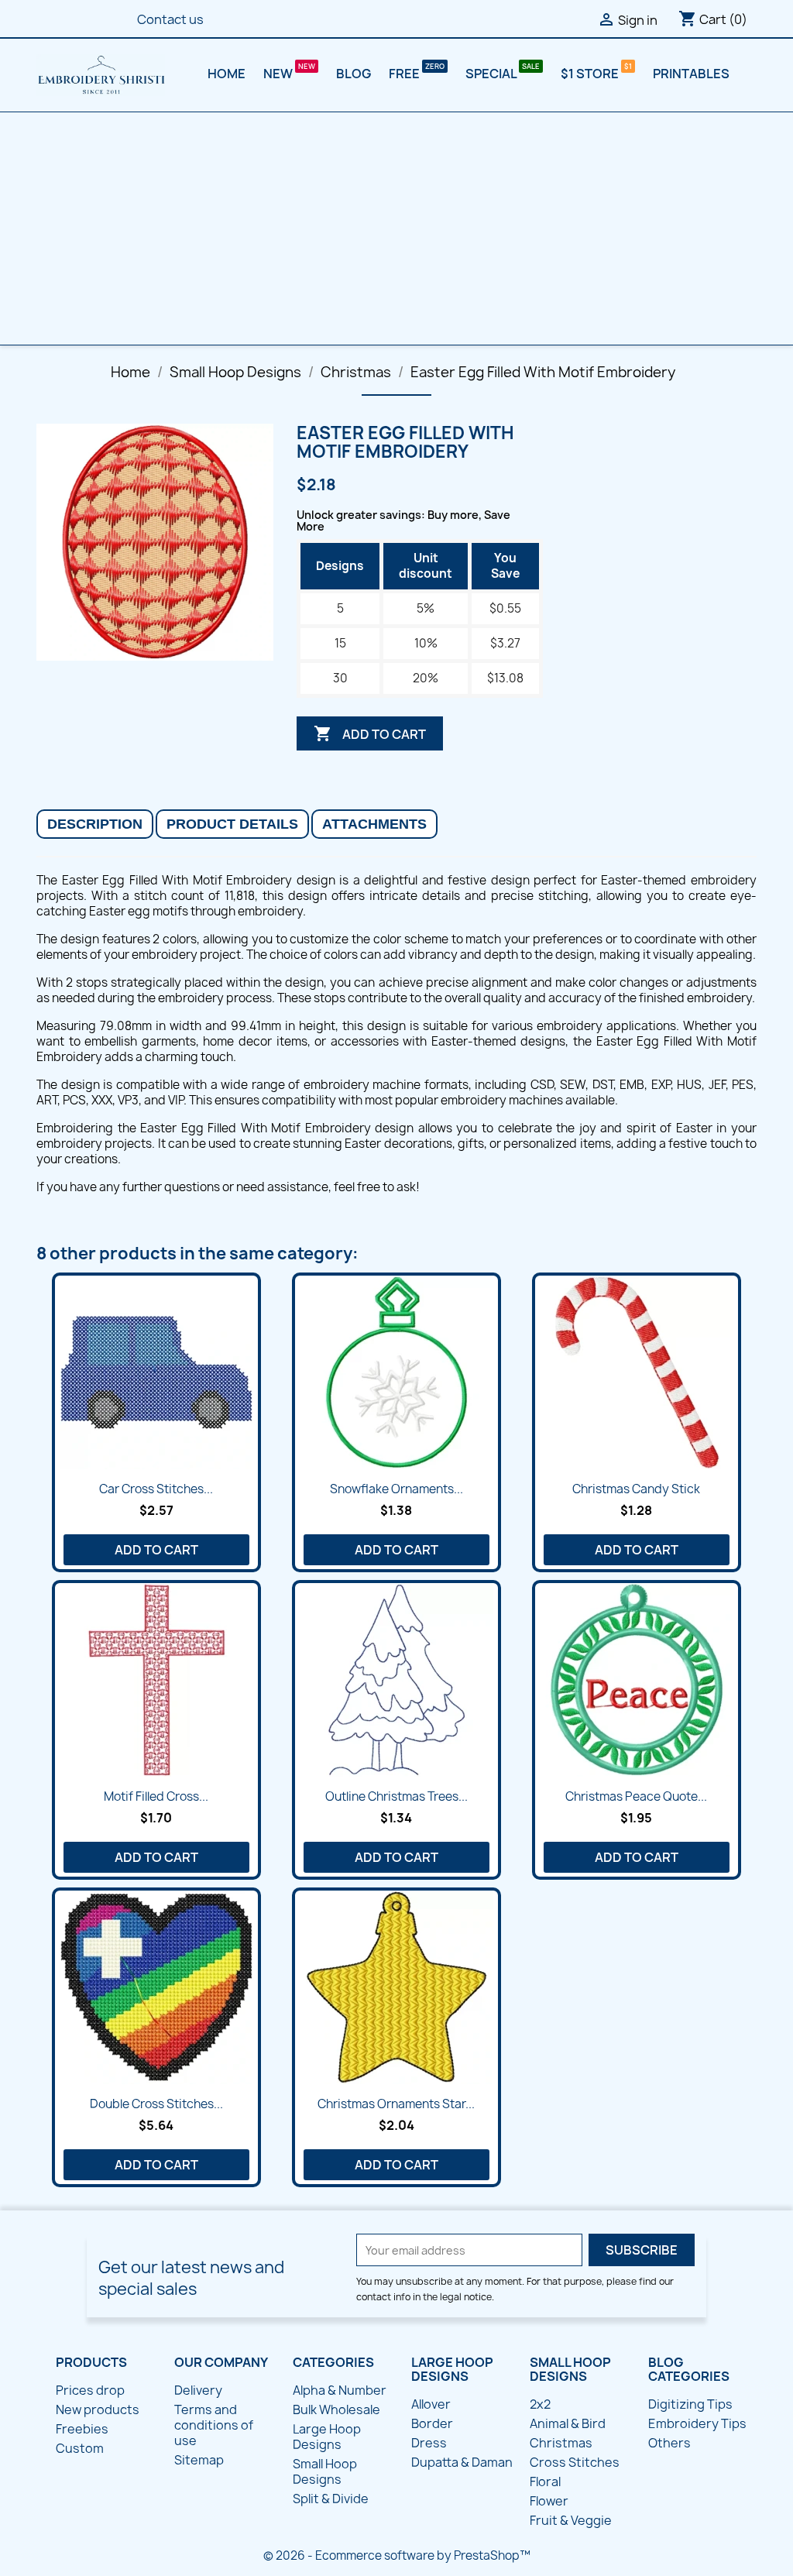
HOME (227, 74)
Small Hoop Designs (325, 2471)
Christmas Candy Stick (636, 1489)
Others (669, 2443)
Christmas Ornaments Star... (396, 2104)
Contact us (170, 19)
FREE (405, 74)
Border (432, 2423)
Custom (80, 2448)
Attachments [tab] (374, 824)
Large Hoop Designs (327, 2437)
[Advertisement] (396, 228)
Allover (431, 2404)
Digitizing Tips (690, 2404)
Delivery (198, 2390)
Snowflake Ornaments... (396, 1489)
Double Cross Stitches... (156, 2104)
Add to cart (370, 733)
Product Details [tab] (232, 824)
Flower (549, 2501)
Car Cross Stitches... (156, 1489)
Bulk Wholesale (336, 2409)
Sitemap (199, 2460)
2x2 (540, 2404)
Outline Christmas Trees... (396, 1796)
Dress (429, 2443)
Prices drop (90, 2390)
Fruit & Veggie (571, 2520)
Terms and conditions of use (214, 2425)
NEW (279, 74)
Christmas (561, 2443)
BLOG (354, 74)
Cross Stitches (575, 2462)
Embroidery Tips (697, 2423)
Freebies (82, 2429)
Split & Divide (331, 2499)
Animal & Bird (568, 2423)
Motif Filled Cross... (156, 1796)
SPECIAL (492, 74)
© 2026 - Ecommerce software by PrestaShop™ (397, 2555)
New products (98, 2409)
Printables (691, 74)
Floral (545, 2482)
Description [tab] (95, 824)
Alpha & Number (340, 2390)
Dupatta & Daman (462, 2462)
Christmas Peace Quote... (636, 1796)
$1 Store (591, 74)
